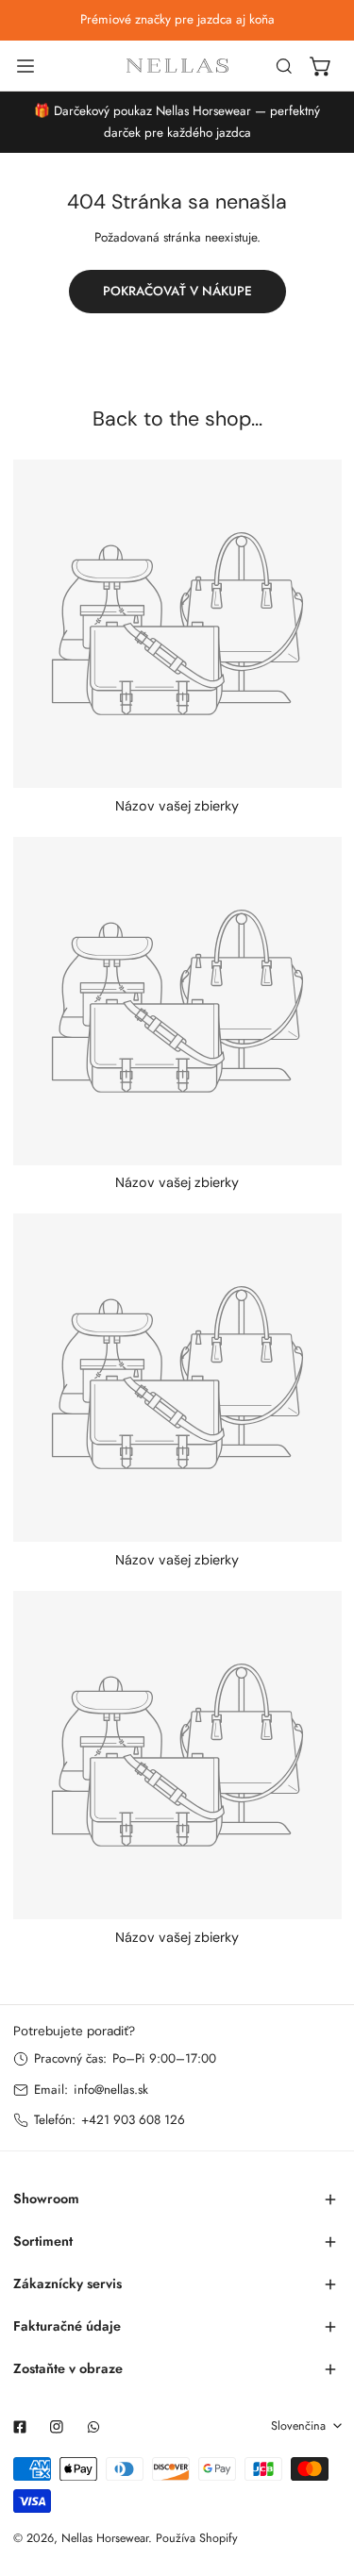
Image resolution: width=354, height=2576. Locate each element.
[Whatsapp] (93, 2426)
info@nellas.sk (111, 2090)
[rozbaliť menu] (25, 66)
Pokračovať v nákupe (177, 291)
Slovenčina (298, 2426)
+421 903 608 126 (133, 2120)
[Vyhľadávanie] (284, 66)
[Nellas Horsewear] (177, 66)
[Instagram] (56, 2426)
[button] (321, 66)
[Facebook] (19, 2426)
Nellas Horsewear (105, 2538)
